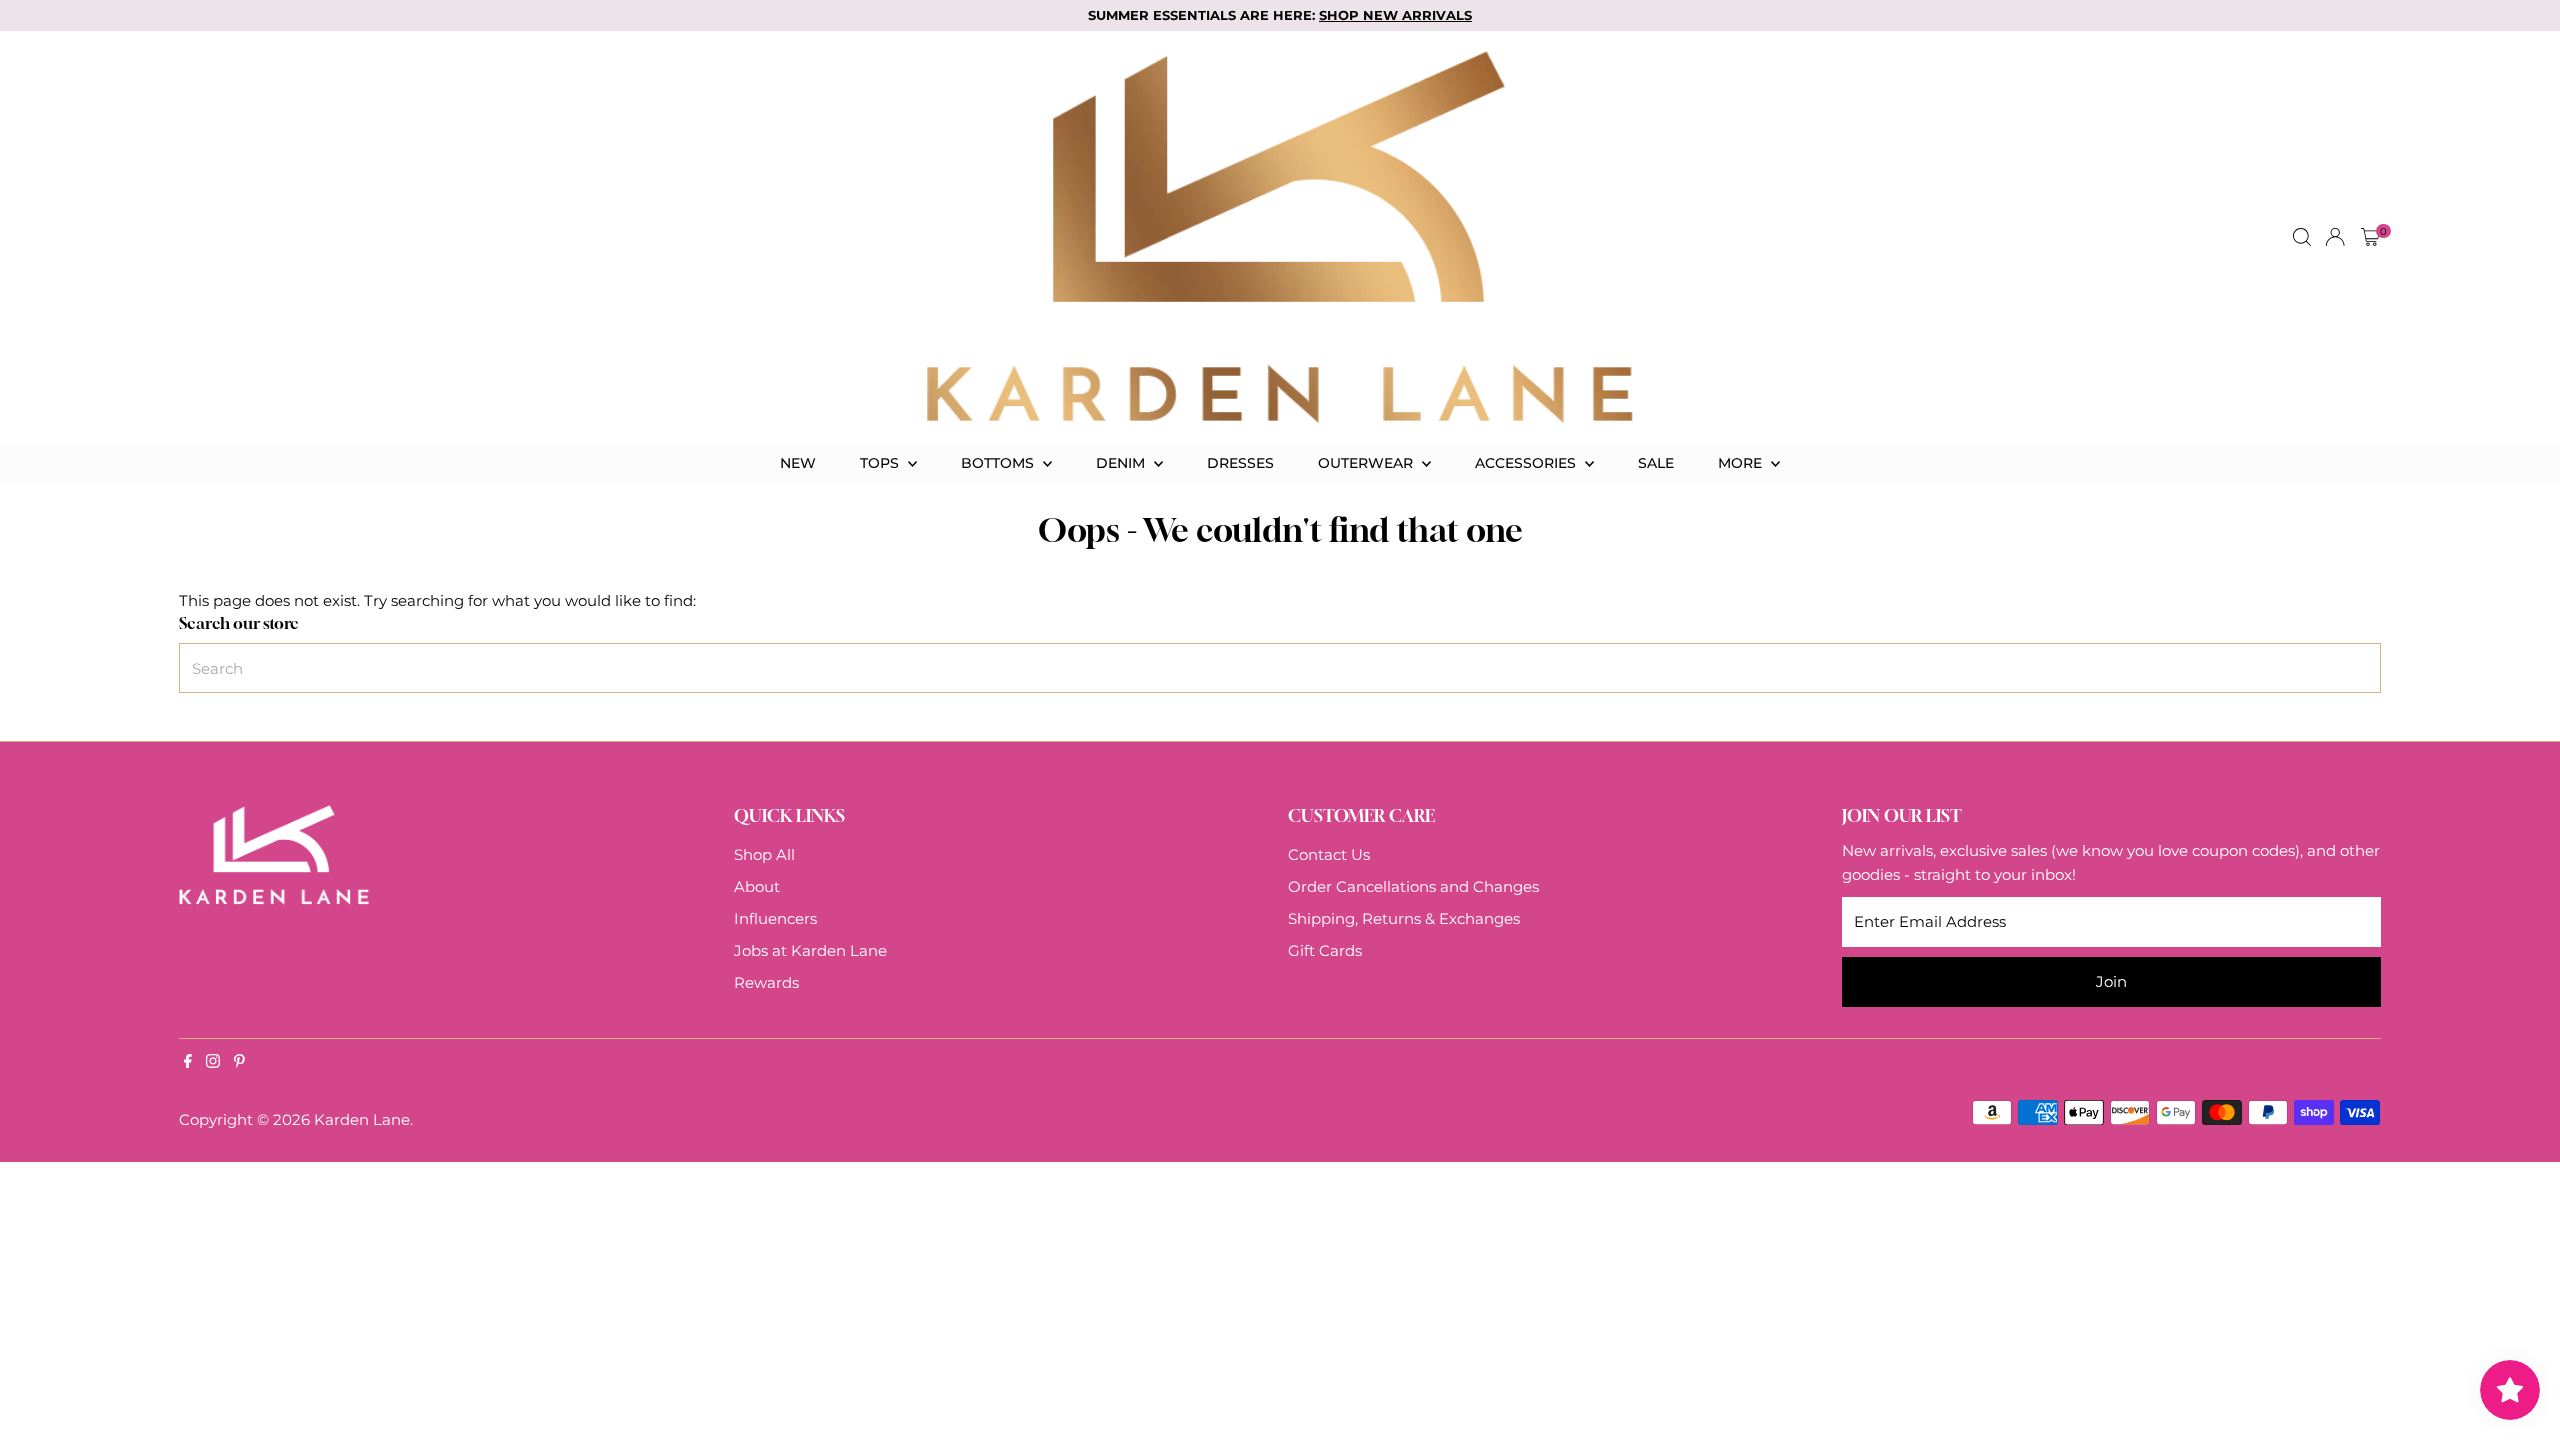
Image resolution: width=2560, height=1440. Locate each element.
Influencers (775, 918)
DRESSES (1240, 463)
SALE (1656, 463)
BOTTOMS (999, 463)
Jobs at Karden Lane (810, 950)
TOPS (881, 463)
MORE (1742, 463)
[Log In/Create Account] (2335, 237)
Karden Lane (362, 1119)
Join (2111, 981)
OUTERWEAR (1367, 463)
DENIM (1122, 463)
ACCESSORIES (1527, 463)
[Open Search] (2302, 237)
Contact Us (1329, 854)
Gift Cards (1325, 950)
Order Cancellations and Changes (1413, 886)
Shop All (764, 854)
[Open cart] (2370, 237)
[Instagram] (213, 1063)
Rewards (766, 982)
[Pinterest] (239, 1063)
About (757, 886)
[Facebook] (188, 1063)
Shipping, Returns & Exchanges (1404, 918)
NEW (798, 463)
